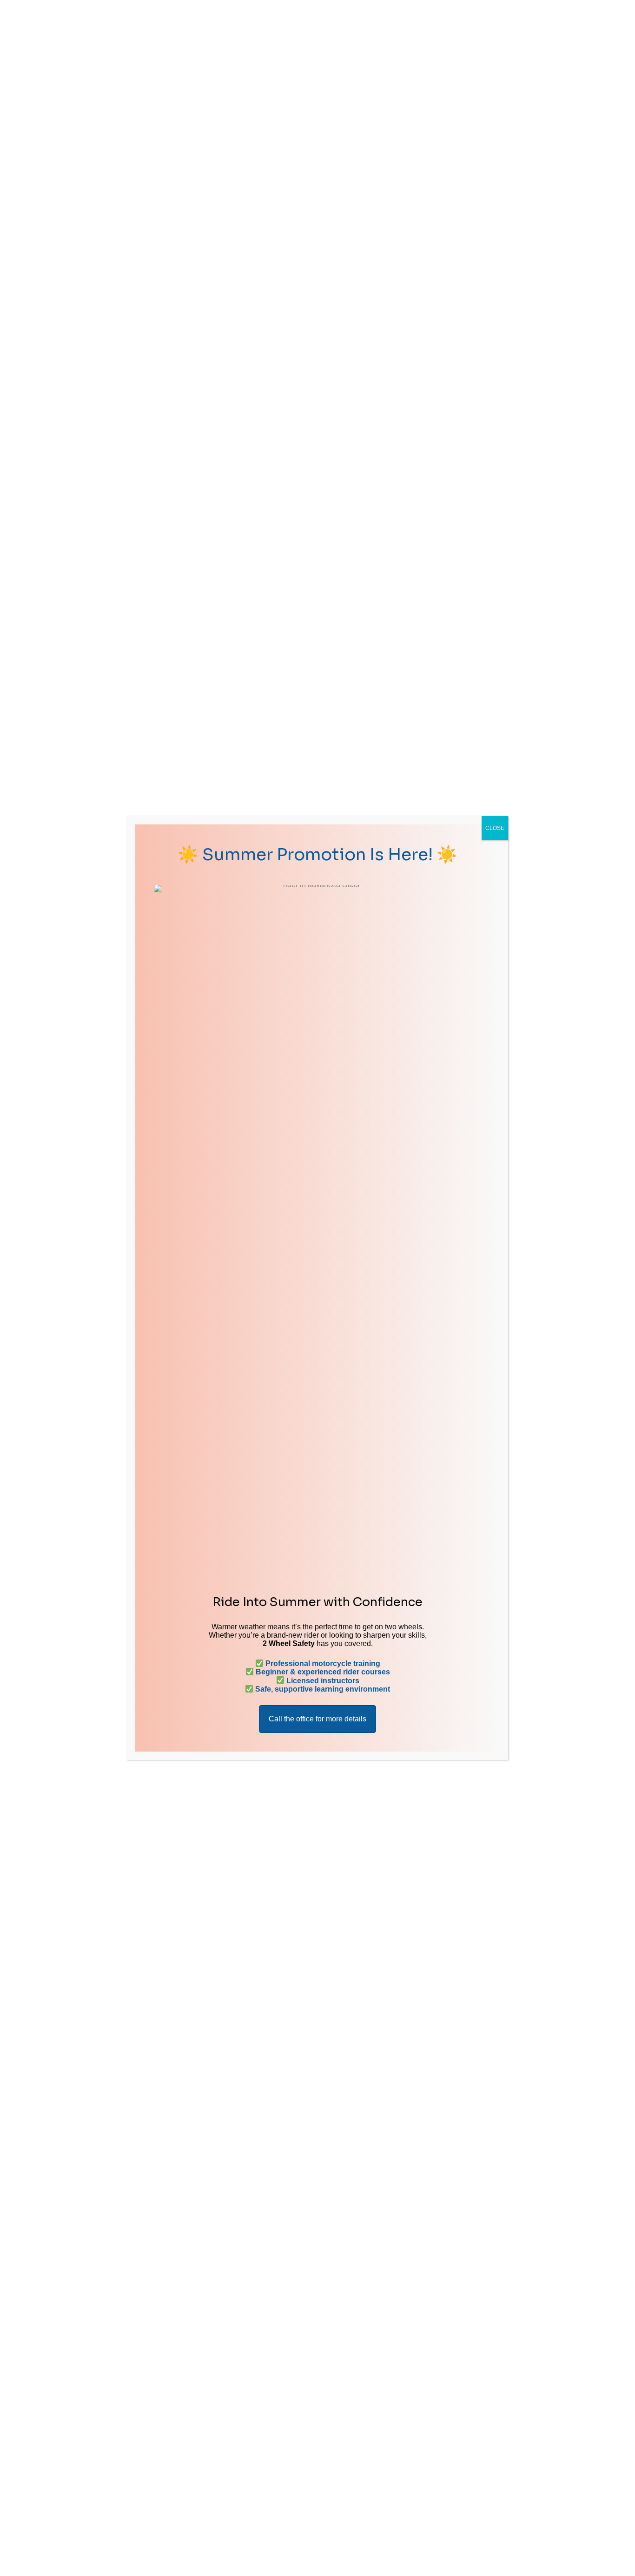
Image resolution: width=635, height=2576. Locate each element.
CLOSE (495, 828)
